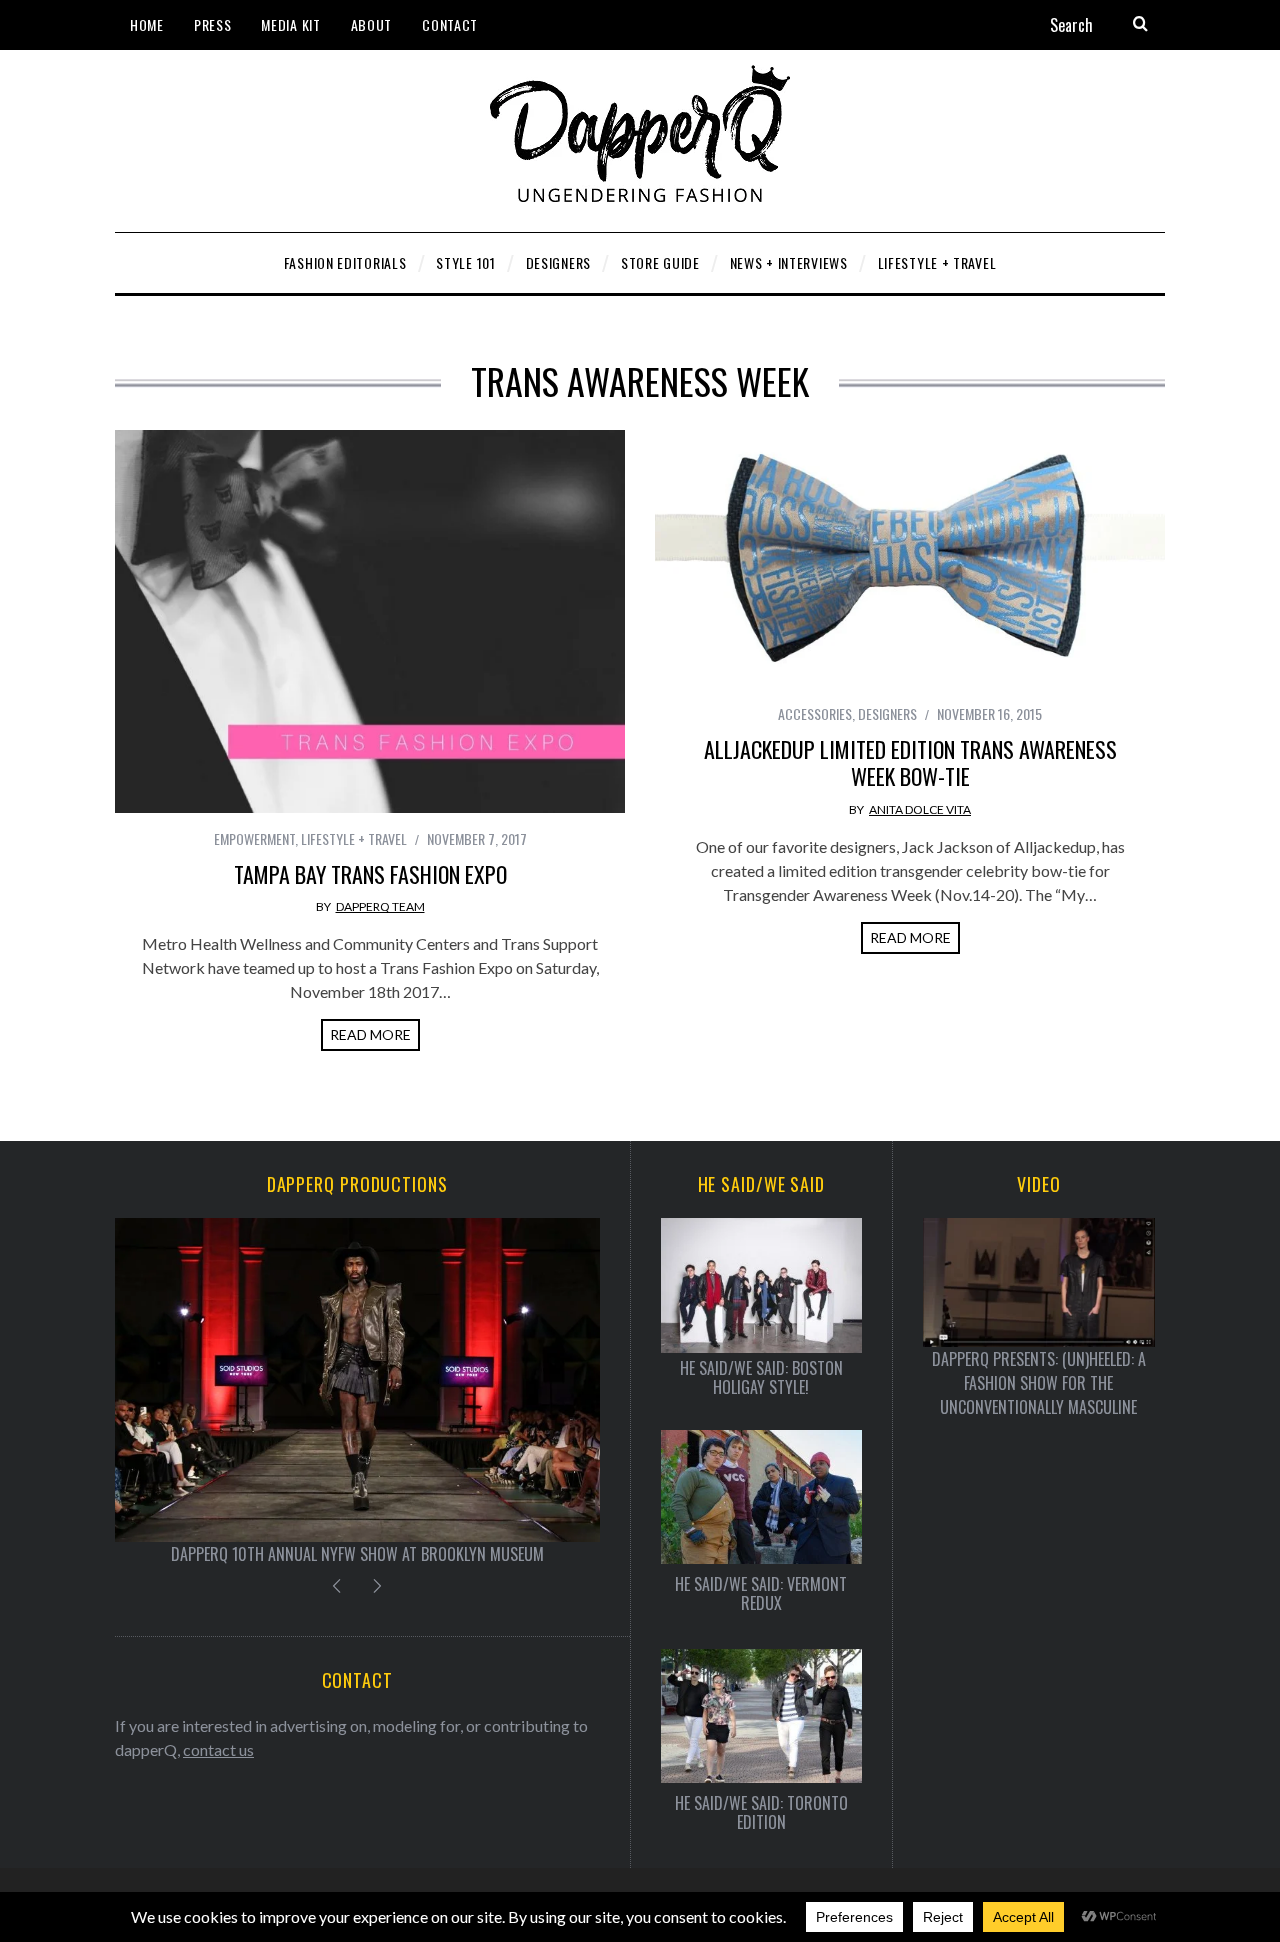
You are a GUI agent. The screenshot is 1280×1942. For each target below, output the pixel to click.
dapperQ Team (380, 906)
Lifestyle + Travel (354, 838)
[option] (357, 1391)
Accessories (815, 713)
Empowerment (254, 838)
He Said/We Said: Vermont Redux (761, 1594)
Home (147, 24)
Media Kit (290, 24)
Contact (450, 24)
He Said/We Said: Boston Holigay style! (761, 1378)
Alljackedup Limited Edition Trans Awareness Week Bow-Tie (910, 763)
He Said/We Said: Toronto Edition (761, 1813)
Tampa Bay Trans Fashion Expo (370, 874)
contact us (218, 1749)
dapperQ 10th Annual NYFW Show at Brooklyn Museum (357, 1554)
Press (213, 24)
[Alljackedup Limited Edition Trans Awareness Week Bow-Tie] (910, 559)
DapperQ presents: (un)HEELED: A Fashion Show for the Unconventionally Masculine (1039, 1383)
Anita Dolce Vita (920, 809)
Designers (887, 713)
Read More (370, 1034)
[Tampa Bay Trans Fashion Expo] (370, 621)
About (372, 24)
